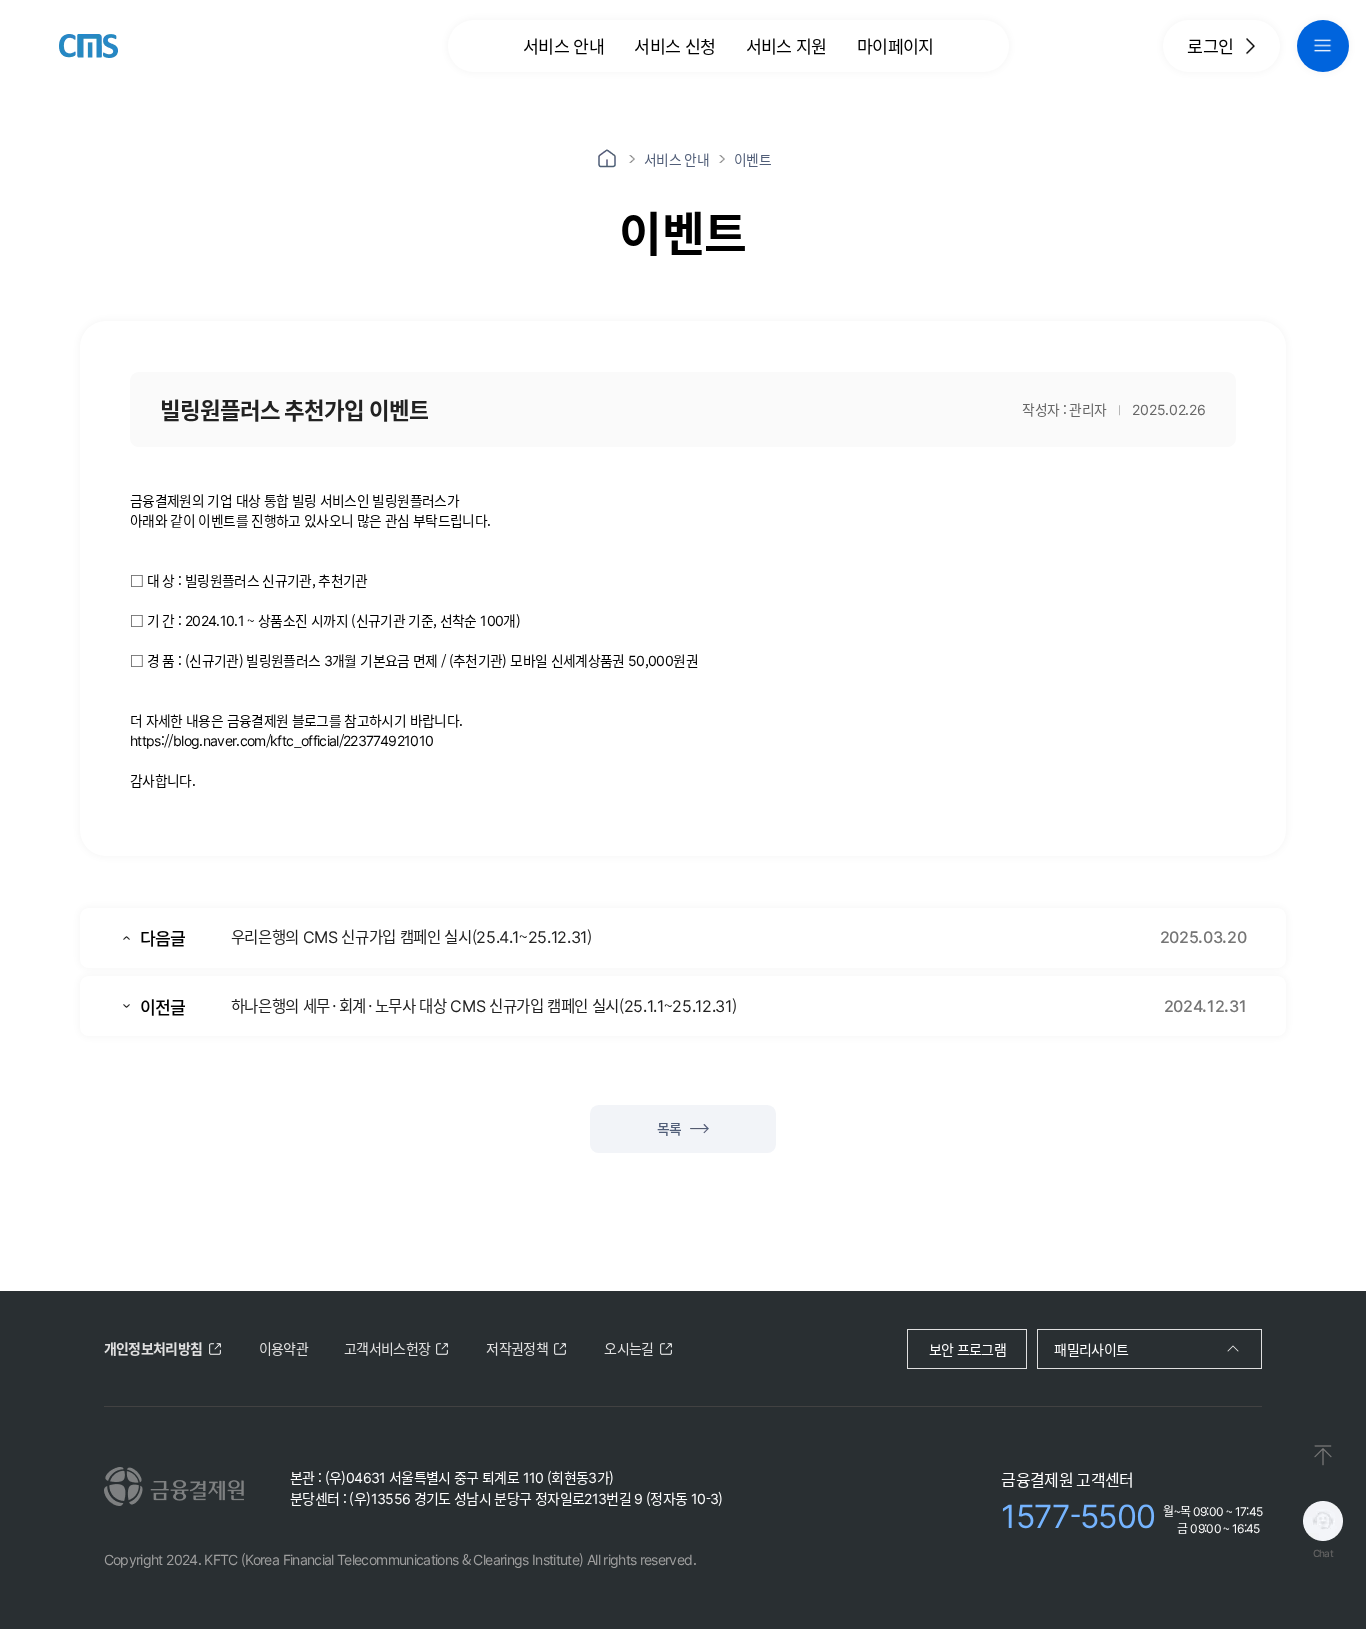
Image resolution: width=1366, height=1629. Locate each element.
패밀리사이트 (1091, 1349)
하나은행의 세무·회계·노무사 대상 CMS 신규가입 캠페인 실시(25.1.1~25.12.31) (483, 1005)
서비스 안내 (563, 45)
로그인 (1210, 45)
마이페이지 (895, 45)
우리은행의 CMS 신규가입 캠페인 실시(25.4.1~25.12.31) (411, 936)
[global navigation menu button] (1323, 46)
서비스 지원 (786, 45)
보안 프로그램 (967, 1349)
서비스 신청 (674, 45)
